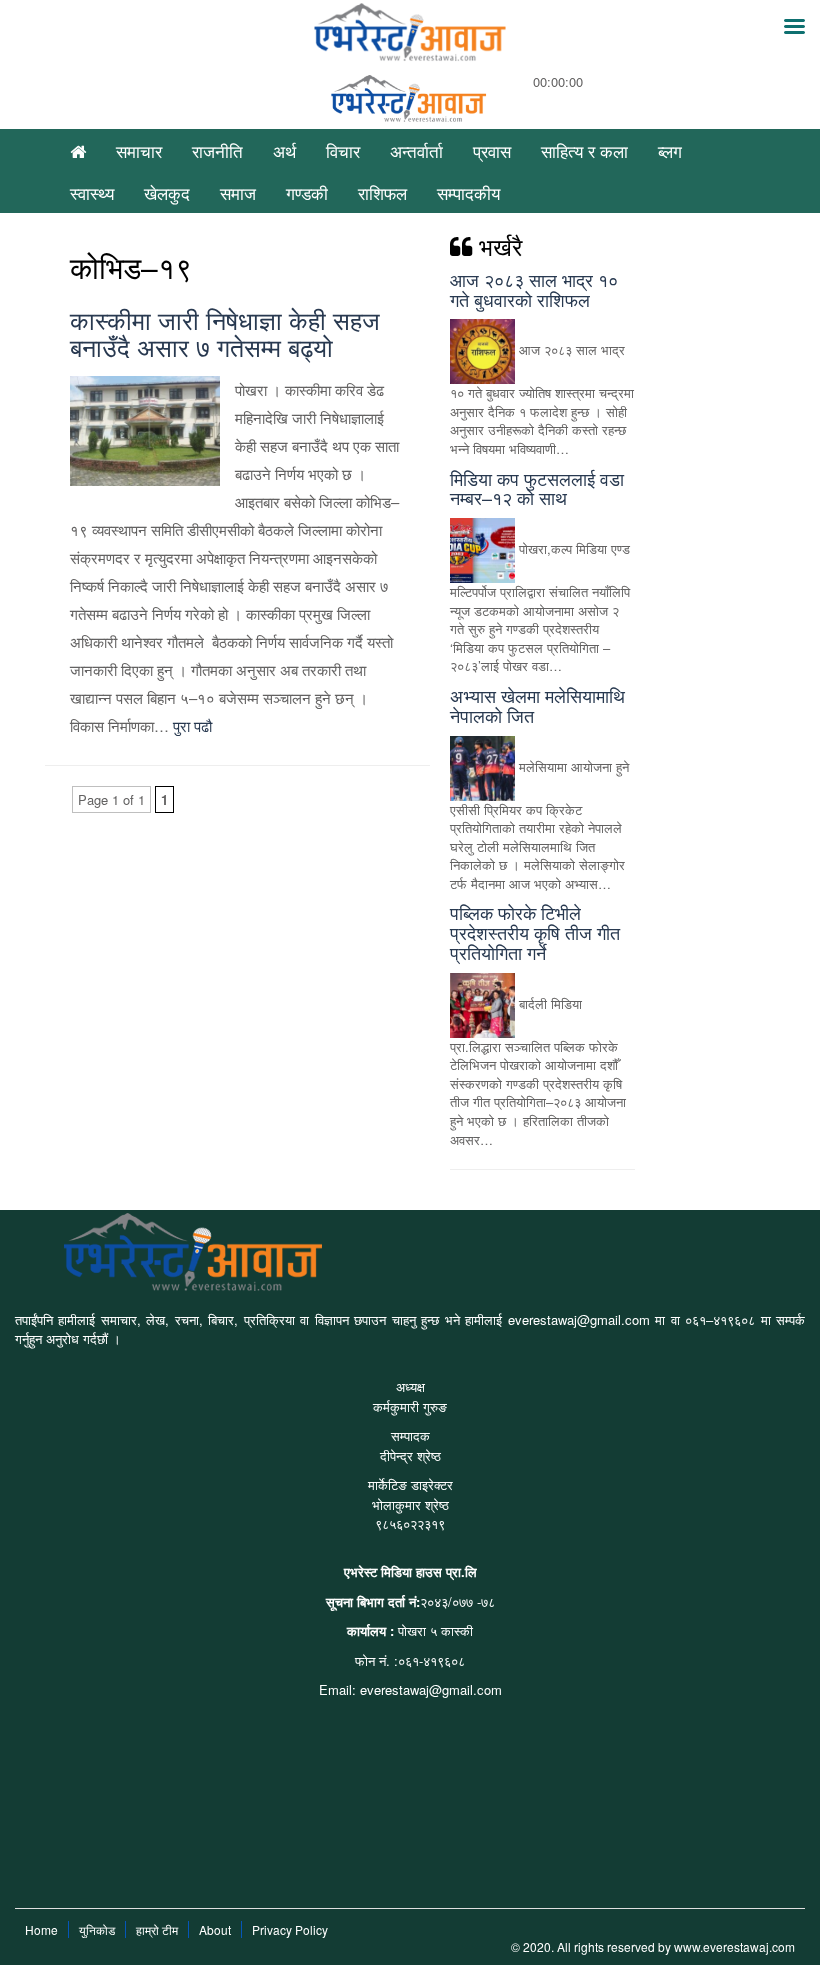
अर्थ (284, 150)
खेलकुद (167, 192)
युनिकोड (97, 1929)
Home (41, 1929)
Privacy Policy (290, 1929)
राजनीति (217, 150)
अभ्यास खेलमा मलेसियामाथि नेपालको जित (537, 705)
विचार (343, 150)
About (215, 1929)
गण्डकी (307, 192)
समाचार (139, 150)
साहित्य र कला (584, 150)
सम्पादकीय (468, 192)
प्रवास (492, 150)
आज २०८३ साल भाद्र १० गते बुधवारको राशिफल (534, 289)
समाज (238, 192)
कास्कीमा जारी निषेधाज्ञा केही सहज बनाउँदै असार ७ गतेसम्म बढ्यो (225, 333)
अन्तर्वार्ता (416, 150)
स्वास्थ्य (92, 192)
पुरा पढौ (192, 725)
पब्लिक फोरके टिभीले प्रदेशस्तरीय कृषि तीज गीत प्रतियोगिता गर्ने (535, 932)
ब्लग (670, 150)
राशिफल (382, 192)
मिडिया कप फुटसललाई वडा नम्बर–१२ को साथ (537, 488)
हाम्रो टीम (157, 1929)
